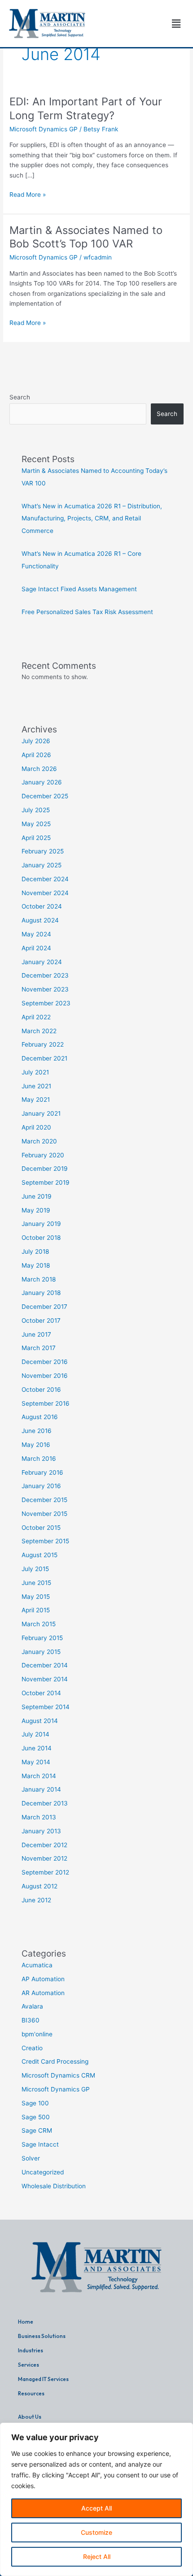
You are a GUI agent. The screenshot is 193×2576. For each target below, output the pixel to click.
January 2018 (41, 1293)
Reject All (97, 2557)
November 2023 (45, 989)
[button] (176, 24)
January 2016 (41, 1486)
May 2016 (36, 1445)
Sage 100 (35, 2103)
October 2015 (41, 1528)
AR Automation (43, 1993)
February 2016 (42, 1472)
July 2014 (35, 1734)
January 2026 (42, 782)
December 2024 (45, 879)
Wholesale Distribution (54, 2186)
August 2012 (39, 1886)
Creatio (32, 2048)
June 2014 (37, 1748)
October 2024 (42, 906)
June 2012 (36, 1900)
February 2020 (43, 1155)
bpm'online (37, 2034)
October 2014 (41, 1693)
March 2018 (39, 1279)
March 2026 (39, 769)
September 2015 (45, 1541)
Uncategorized (43, 2172)
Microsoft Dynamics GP (44, 129)
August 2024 (40, 920)
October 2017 (41, 1320)
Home (26, 2322)
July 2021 (35, 1072)
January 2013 (41, 1831)
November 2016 (45, 1376)
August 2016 (40, 1417)
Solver (31, 2158)
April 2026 (36, 755)
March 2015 (39, 1624)
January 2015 (41, 1652)
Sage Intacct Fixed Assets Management (79, 589)
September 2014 (46, 1707)
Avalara (32, 2006)
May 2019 (36, 1210)
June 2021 (36, 1086)
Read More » (28, 194)
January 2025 (42, 865)
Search (20, 397)
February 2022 (43, 1044)
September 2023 (46, 1003)
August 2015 (39, 1555)
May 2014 (36, 1762)
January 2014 (41, 1789)
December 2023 (45, 975)
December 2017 (44, 1307)
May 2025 (36, 824)
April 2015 (36, 1610)
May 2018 (36, 1265)
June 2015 (36, 1583)
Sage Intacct (40, 2144)
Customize (96, 2532)
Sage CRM (37, 2130)
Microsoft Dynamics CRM (58, 2075)
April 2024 (36, 948)
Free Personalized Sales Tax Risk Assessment (87, 612)
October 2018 (41, 1238)
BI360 (31, 2020)
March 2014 (39, 1776)
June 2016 (37, 1431)
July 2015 (35, 1569)
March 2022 (39, 1031)
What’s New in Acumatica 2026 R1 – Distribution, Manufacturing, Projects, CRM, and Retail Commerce (92, 518)
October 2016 (41, 1390)
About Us (30, 2417)
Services (29, 2365)
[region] (96, 2499)
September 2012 (45, 1872)
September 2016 (46, 1403)
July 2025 (36, 810)
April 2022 (36, 1017)
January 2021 (41, 1113)
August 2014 (40, 1721)
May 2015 (36, 1597)
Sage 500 (36, 2117)
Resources (31, 2393)
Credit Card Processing (55, 2061)
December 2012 (44, 1845)
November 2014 (45, 1679)
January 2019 (41, 1224)
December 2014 (45, 1665)
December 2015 (44, 1500)
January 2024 (42, 962)
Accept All (96, 2508)
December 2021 (44, 1058)
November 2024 (45, 893)
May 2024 (36, 934)
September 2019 (46, 1182)
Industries (31, 2350)
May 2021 (36, 1100)
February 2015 (42, 1638)
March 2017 (39, 1348)
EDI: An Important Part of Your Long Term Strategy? (86, 108)
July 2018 (35, 1251)
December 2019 (45, 1169)
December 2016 (45, 1362)
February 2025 (43, 851)
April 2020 (36, 1127)
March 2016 (39, 1459)
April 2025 (36, 838)
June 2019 (37, 1196)
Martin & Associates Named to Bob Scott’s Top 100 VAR (86, 237)
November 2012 (44, 1858)
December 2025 (45, 796)
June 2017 (36, 1334)
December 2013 (45, 1803)
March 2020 (39, 1141)
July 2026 (36, 741)
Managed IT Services (43, 2379)
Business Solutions (42, 2336)
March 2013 (39, 1817)
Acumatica (37, 1965)
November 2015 (44, 1514)
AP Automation (43, 1979)
